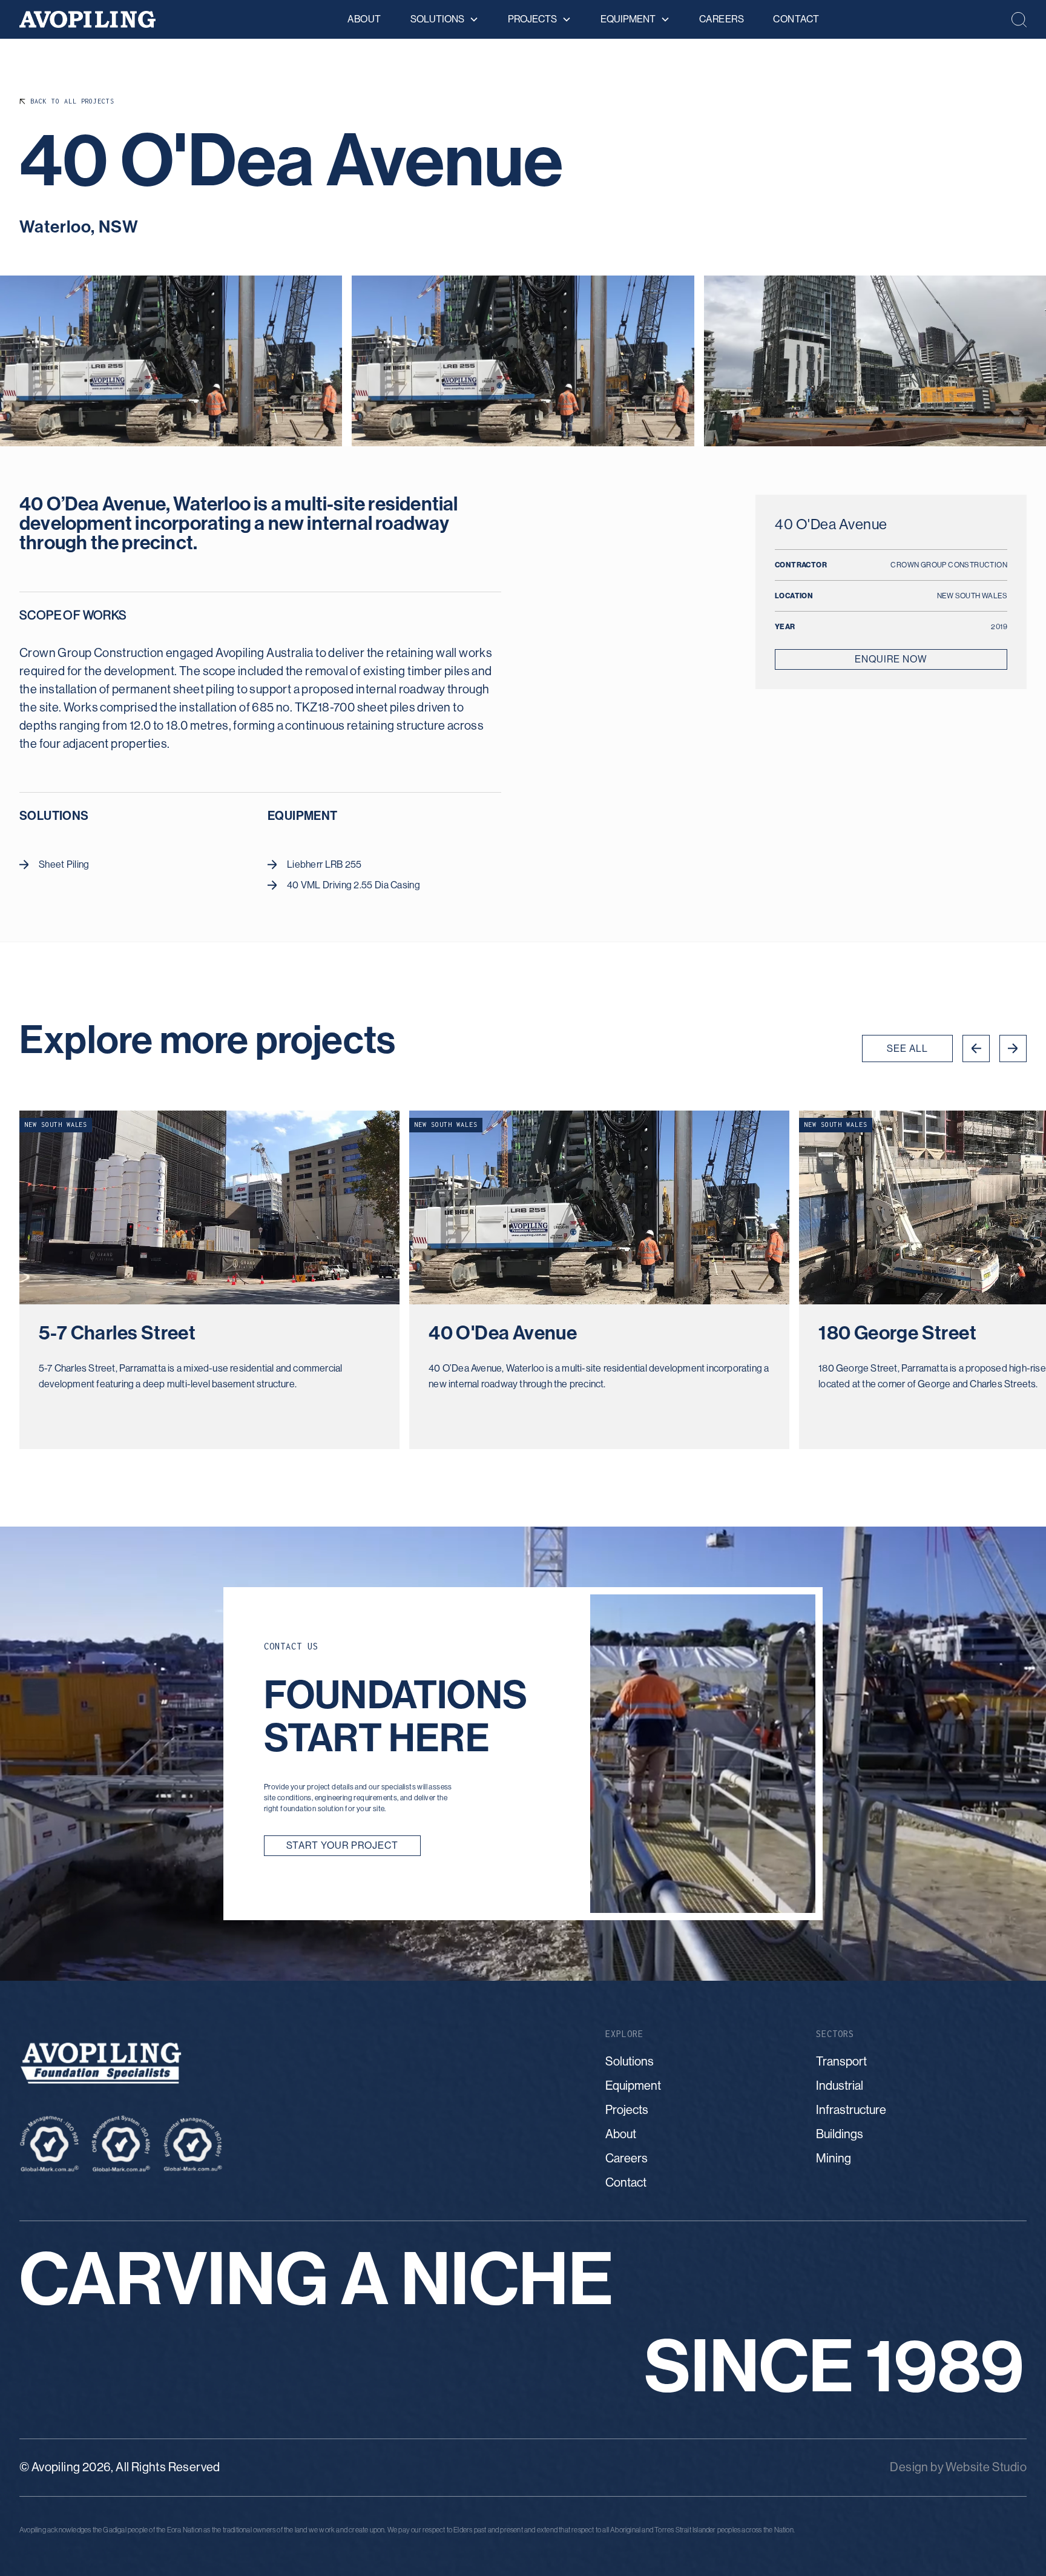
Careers (627, 2158)
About (621, 2134)
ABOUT (364, 19)
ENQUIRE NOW (891, 659)
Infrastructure (851, 2110)
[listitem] (209, 1280)
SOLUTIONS (437, 19)
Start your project (342, 1845)
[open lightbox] (171, 361)
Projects (627, 2110)
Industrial (840, 2086)
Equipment (633, 2086)
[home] (87, 20)
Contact (626, 2183)
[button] (445, 19)
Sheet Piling (64, 864)
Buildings (840, 2134)
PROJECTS (532, 19)
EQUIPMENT (628, 19)
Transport (841, 2062)
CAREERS (722, 19)
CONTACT (796, 19)
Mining (834, 2158)
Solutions (630, 2062)
